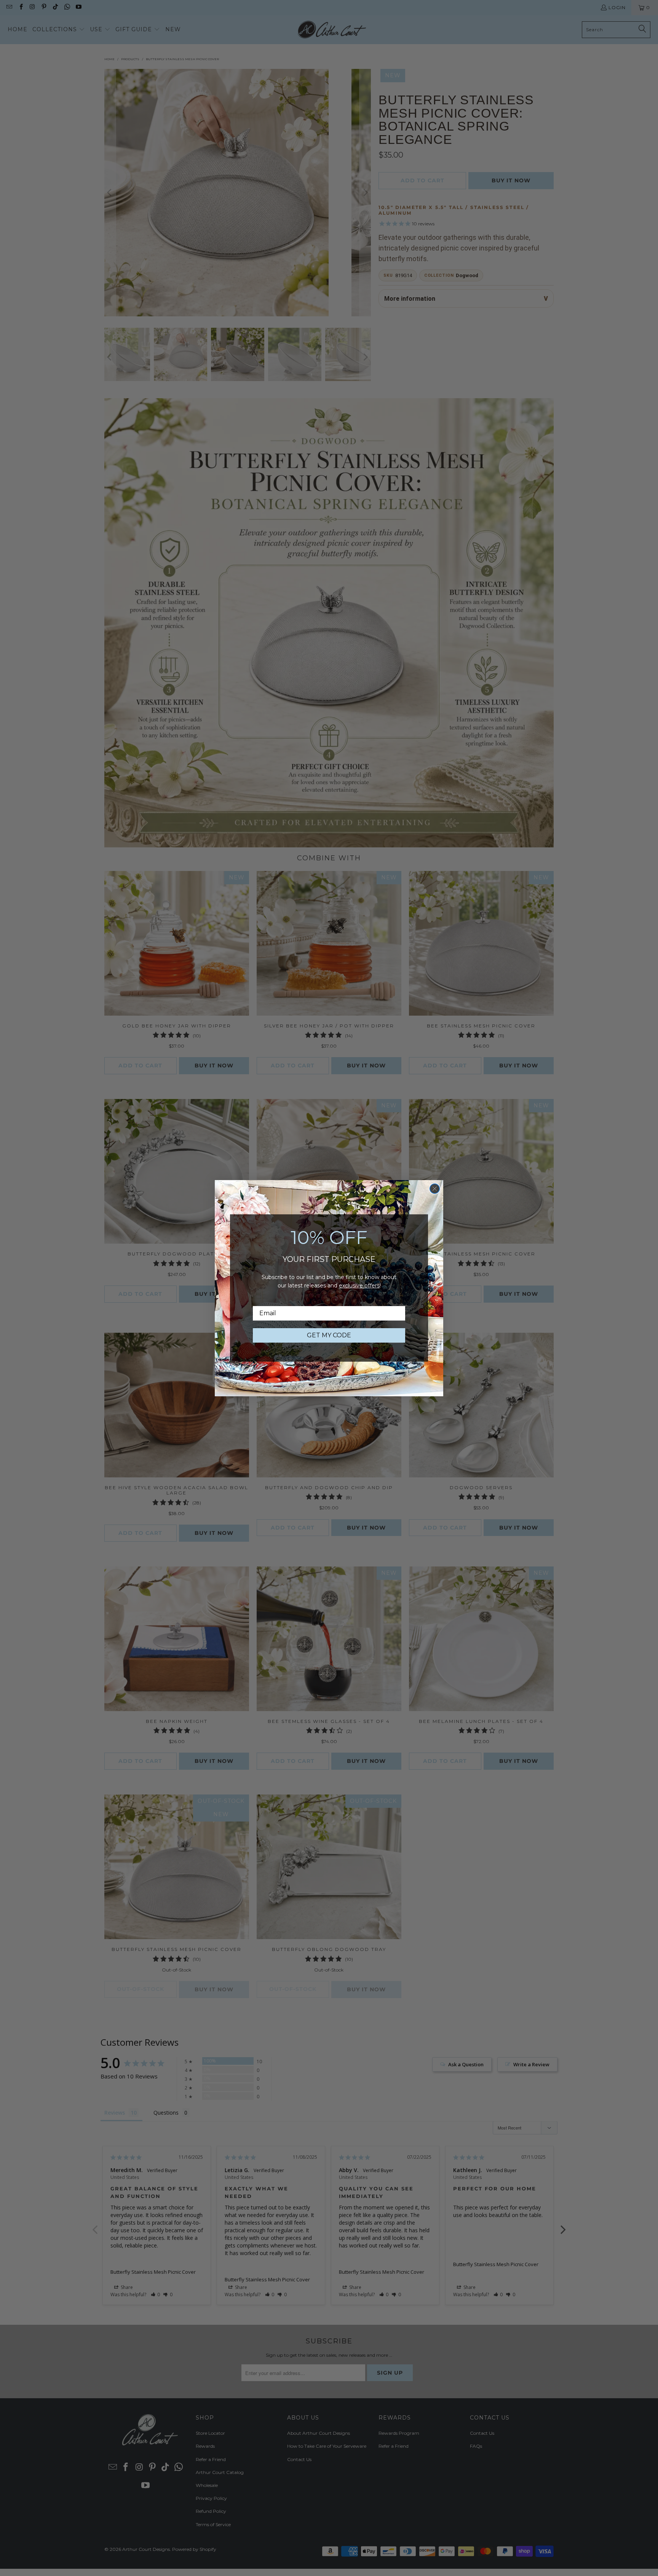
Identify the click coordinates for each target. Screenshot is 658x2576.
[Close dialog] (435, 1189)
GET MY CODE (329, 1335)
